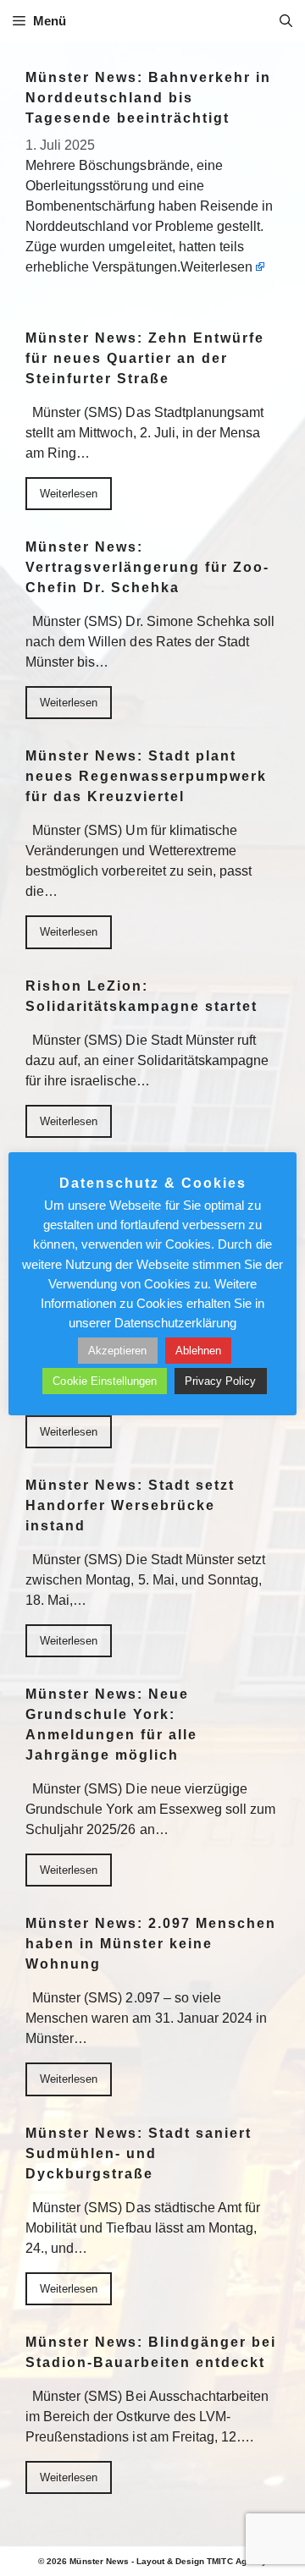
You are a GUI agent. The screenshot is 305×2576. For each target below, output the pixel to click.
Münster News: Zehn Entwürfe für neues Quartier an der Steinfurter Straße (145, 358)
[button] (286, 21)
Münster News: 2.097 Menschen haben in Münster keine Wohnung (151, 1944)
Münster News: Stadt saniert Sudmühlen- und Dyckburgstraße (139, 2153)
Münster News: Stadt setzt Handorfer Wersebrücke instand (130, 1505)
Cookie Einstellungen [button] (105, 1381)
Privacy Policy (220, 1381)
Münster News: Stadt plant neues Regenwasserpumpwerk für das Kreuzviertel (146, 776)
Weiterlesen (216, 267)
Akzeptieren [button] (117, 1351)
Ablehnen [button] (198, 1351)
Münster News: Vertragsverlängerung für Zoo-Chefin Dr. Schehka (147, 567)
